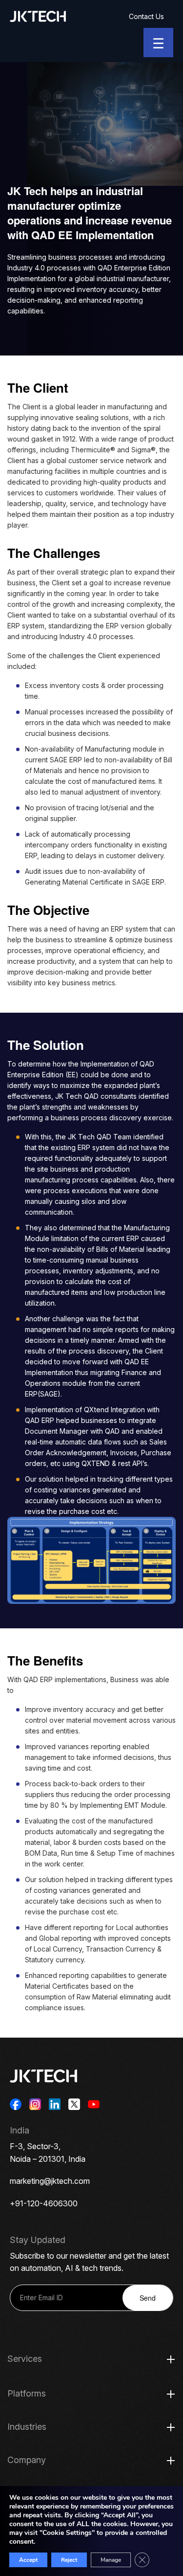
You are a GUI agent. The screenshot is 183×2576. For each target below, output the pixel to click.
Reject (69, 2560)
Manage (111, 2560)
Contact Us (146, 16)
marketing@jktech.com (50, 2181)
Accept (28, 2560)
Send (148, 2298)
